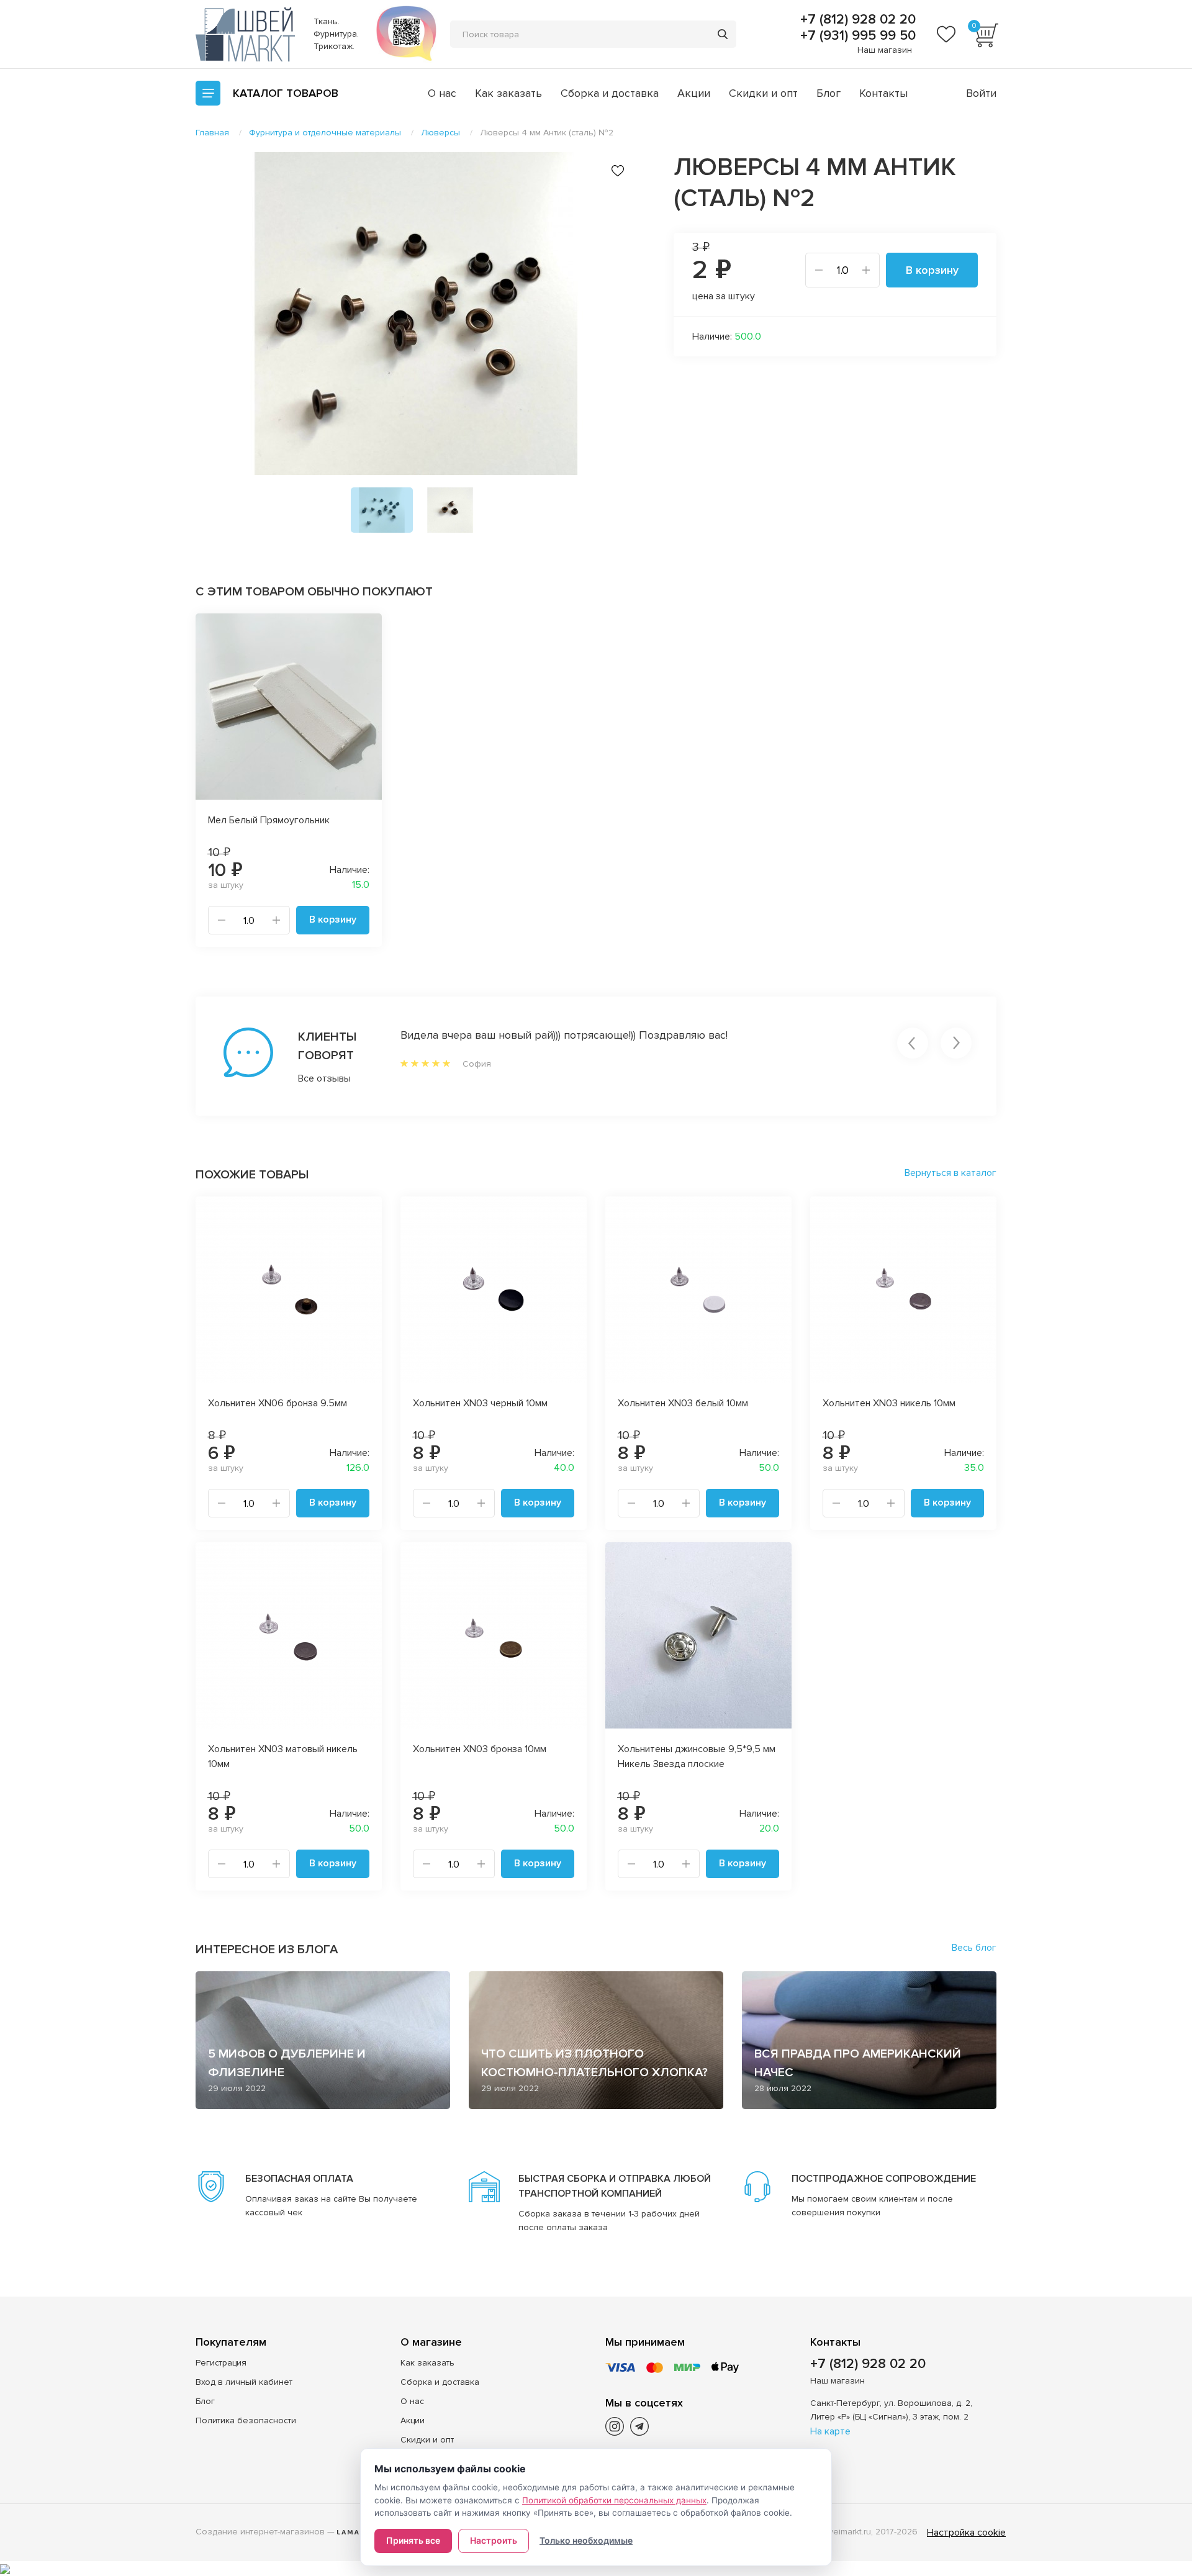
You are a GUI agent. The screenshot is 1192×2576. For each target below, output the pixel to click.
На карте (830, 2431)
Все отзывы (324, 1078)
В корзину (932, 270)
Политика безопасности (246, 2420)
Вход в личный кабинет (244, 2382)
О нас (442, 93)
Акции (694, 93)
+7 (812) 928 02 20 (856, 20)
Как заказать (508, 93)
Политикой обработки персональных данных (614, 2500)
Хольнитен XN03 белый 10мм (683, 1403)
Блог (829, 93)
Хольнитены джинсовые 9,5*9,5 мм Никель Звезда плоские (697, 1756)
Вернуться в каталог (950, 1173)
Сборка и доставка (610, 93)
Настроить (494, 2540)
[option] (416, 314)
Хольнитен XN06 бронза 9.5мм (278, 1403)
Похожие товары (252, 1175)
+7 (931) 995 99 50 (856, 36)
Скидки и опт (763, 93)
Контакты (883, 93)
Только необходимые (586, 2540)
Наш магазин (885, 50)
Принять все (413, 2540)
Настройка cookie (966, 2533)
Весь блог (974, 1948)
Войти (981, 93)
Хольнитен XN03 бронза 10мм (480, 1749)
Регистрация (221, 2363)
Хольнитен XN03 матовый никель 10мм (283, 1756)
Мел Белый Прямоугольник (269, 820)
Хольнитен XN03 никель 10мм (889, 1403)
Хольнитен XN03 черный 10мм (480, 1403)
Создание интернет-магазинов (260, 2532)
